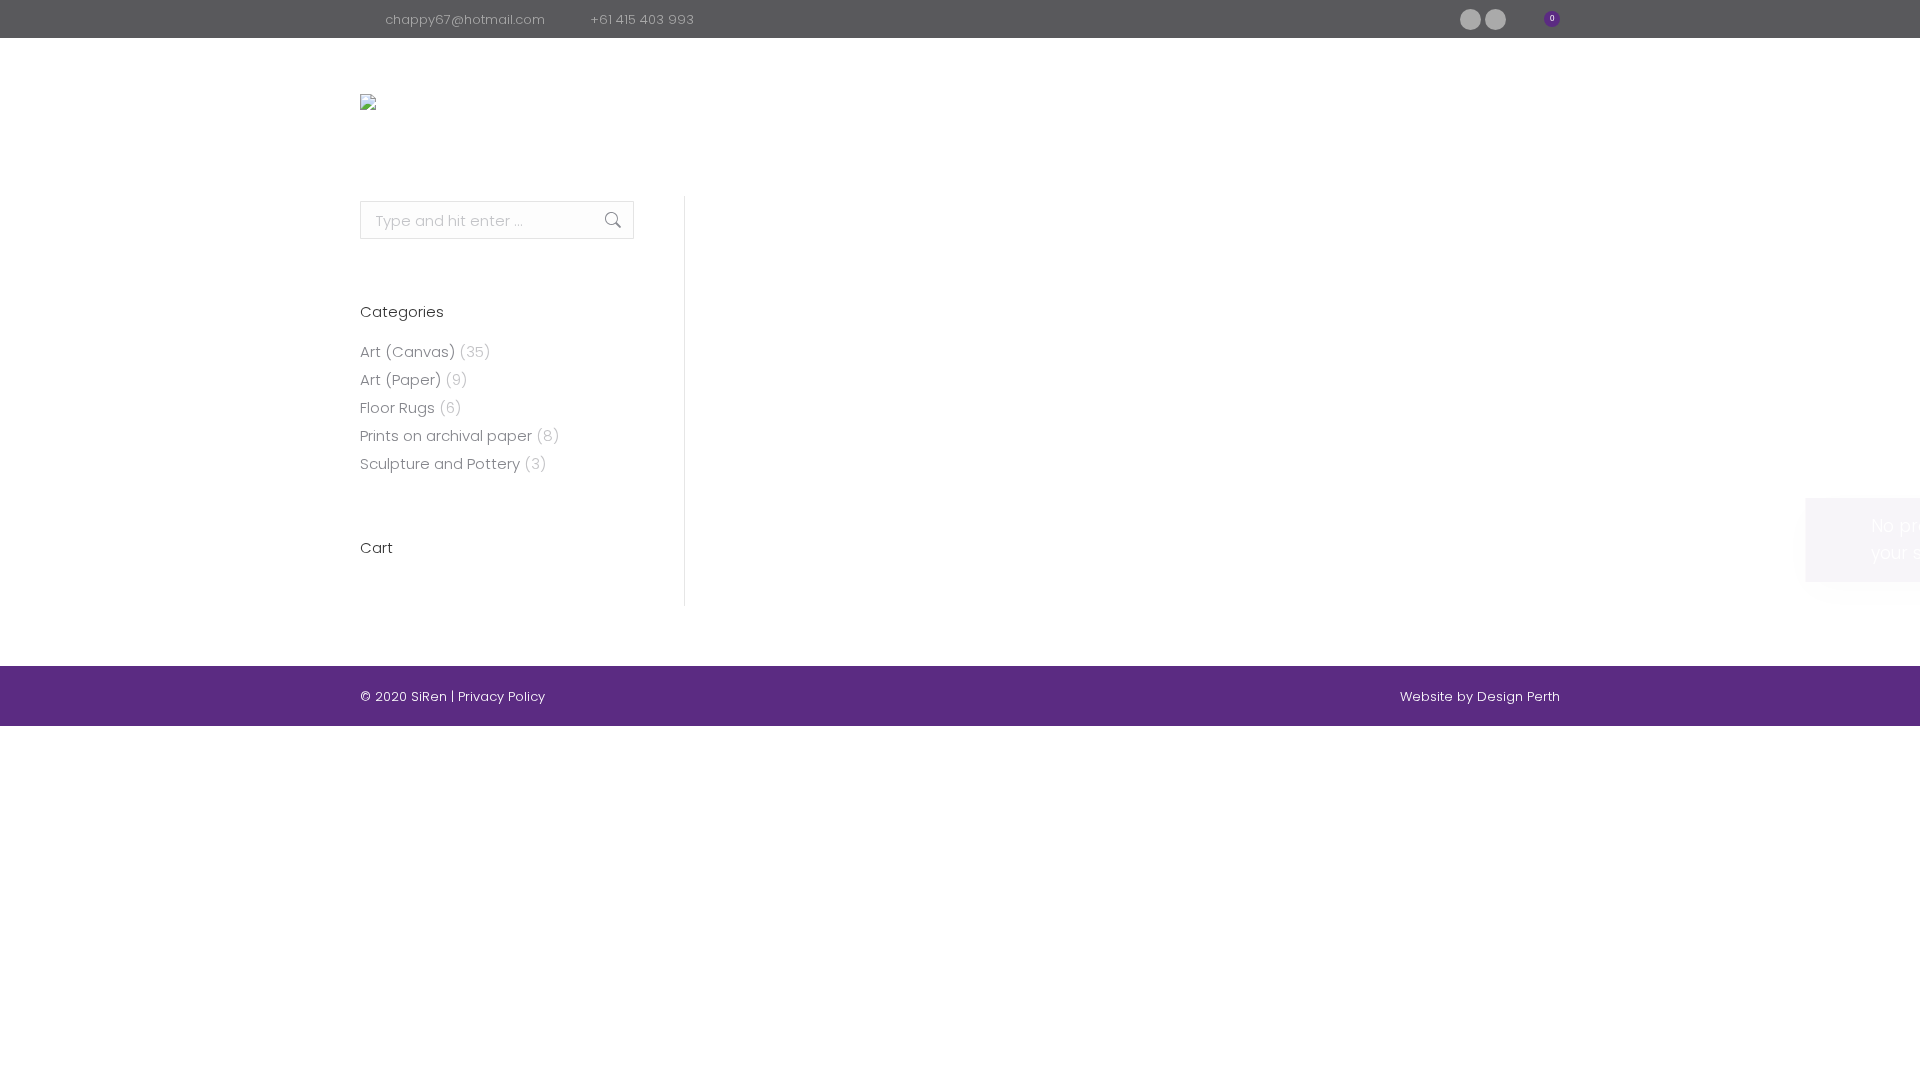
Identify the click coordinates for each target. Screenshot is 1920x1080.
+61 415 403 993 (642, 19)
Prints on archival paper (446, 435)
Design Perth (1518, 696)
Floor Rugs (397, 407)
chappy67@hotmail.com (465, 19)
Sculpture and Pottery (440, 463)
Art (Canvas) (407, 351)
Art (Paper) (400, 379)
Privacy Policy (501, 696)
